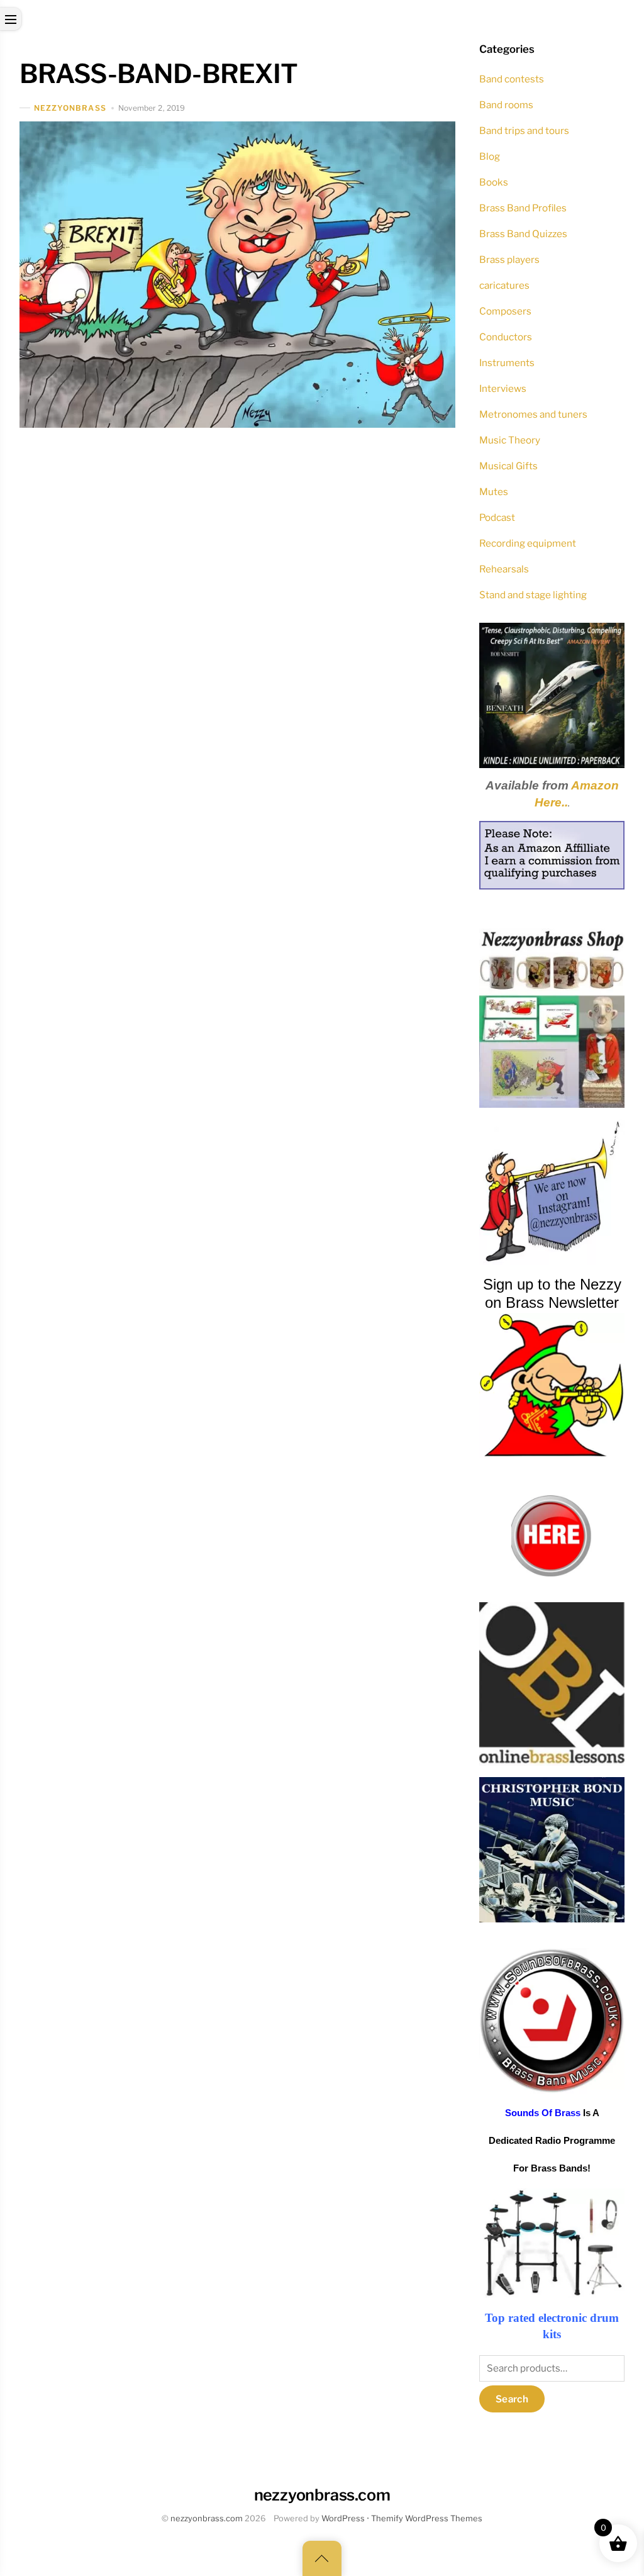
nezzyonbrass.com (207, 2518)
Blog (490, 156)
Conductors (506, 337)
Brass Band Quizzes (523, 234)
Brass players (509, 259)
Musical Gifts (508, 466)
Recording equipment (528, 543)
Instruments (507, 363)
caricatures (504, 285)
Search (512, 2399)
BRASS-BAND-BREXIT (159, 74)
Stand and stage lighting (533, 595)
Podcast (497, 517)
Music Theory (510, 440)
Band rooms (506, 105)
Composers (505, 311)
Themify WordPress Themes (427, 2518)
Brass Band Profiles (523, 208)
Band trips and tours (524, 131)
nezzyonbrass (70, 108)
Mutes (494, 492)
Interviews (503, 388)
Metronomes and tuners (533, 414)
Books (494, 182)
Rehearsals (504, 569)
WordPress (343, 2518)
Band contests (512, 79)
